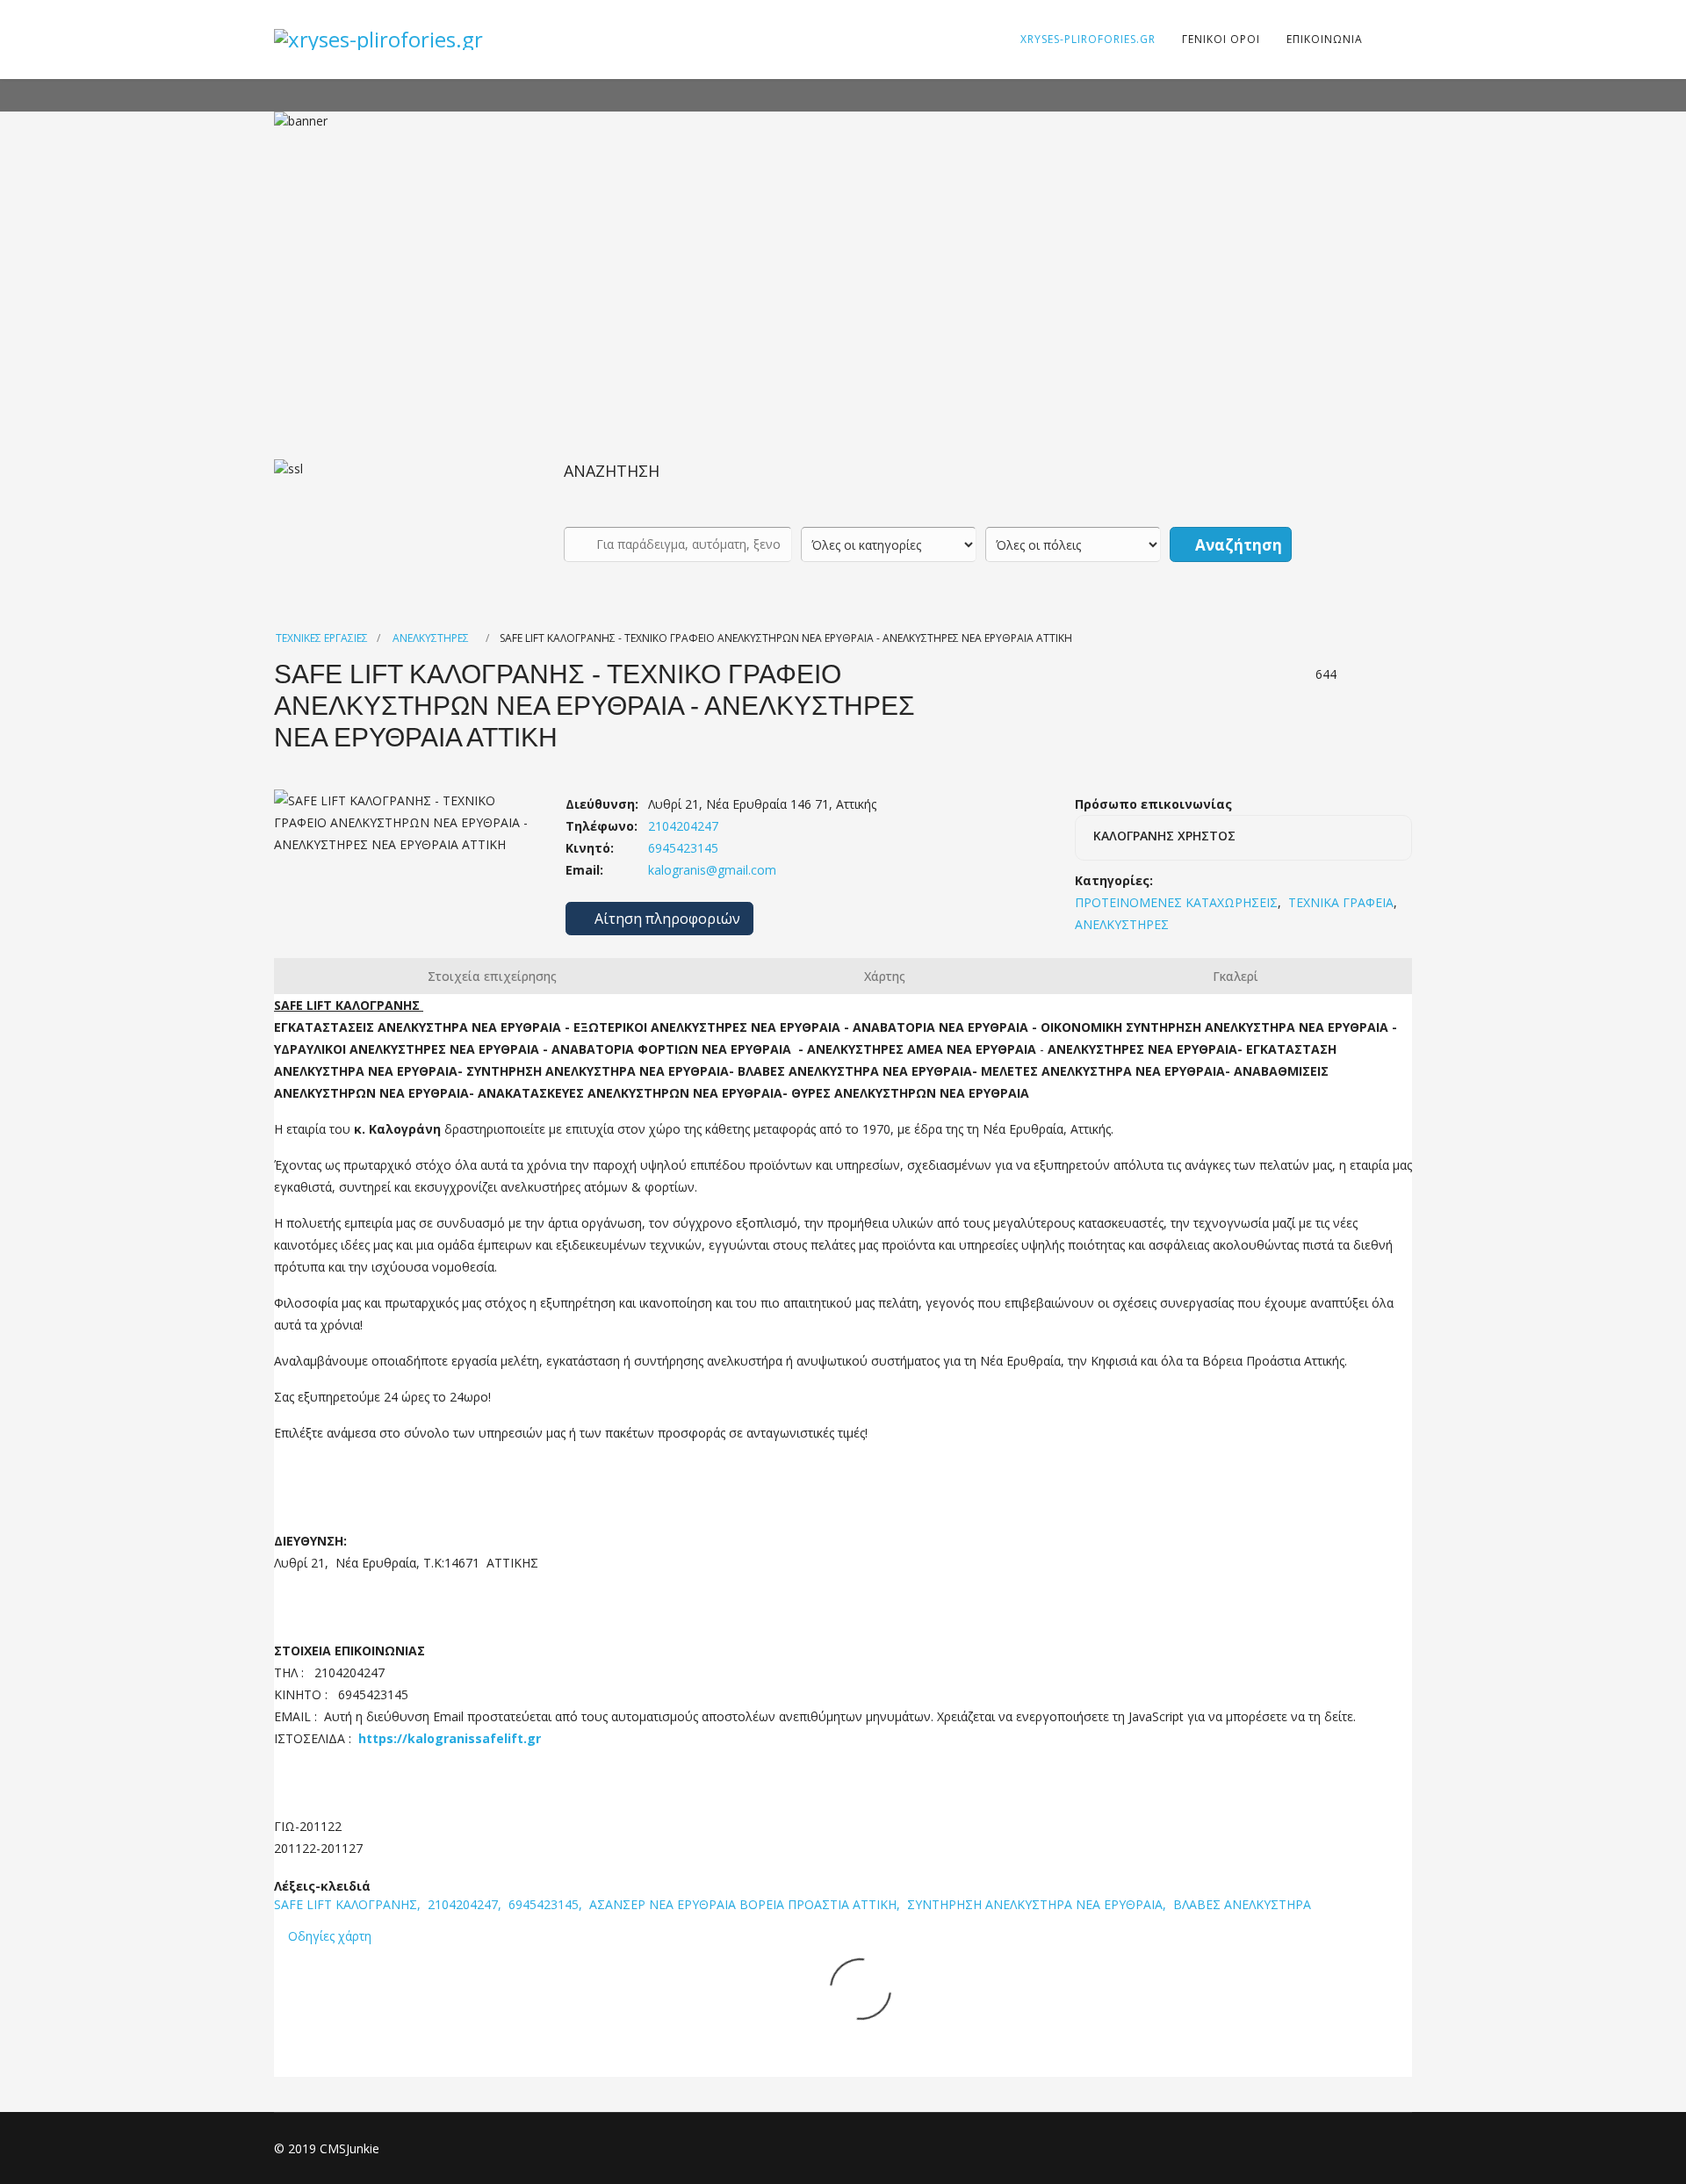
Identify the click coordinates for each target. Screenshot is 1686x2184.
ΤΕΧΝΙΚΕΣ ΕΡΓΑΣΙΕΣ (322, 638)
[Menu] (1387, 40)
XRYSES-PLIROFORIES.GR (1088, 39)
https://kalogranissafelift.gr (450, 1738)
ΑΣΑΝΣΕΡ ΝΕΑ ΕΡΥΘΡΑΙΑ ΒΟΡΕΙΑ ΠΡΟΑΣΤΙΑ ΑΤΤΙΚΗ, (746, 1904)
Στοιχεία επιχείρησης (492, 976)
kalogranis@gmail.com (712, 870)
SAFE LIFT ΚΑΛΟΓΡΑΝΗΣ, (349, 1904)
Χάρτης (885, 976)
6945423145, (547, 1904)
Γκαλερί (1236, 976)
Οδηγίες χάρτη (330, 1936)
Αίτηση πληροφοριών (666, 919)
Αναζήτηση (1237, 545)
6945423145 (681, 848)
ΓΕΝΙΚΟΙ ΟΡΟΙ (1221, 39)
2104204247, (466, 1904)
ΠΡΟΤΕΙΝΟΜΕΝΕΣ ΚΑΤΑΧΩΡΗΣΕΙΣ (1176, 902)
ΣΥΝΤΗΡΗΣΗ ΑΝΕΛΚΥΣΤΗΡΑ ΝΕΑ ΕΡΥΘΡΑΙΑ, (1038, 1904)
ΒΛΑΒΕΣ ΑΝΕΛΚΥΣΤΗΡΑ (1242, 1904)
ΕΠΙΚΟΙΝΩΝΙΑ (1325, 39)
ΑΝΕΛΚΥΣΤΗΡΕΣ (431, 638)
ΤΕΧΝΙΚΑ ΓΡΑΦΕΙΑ (1341, 902)
